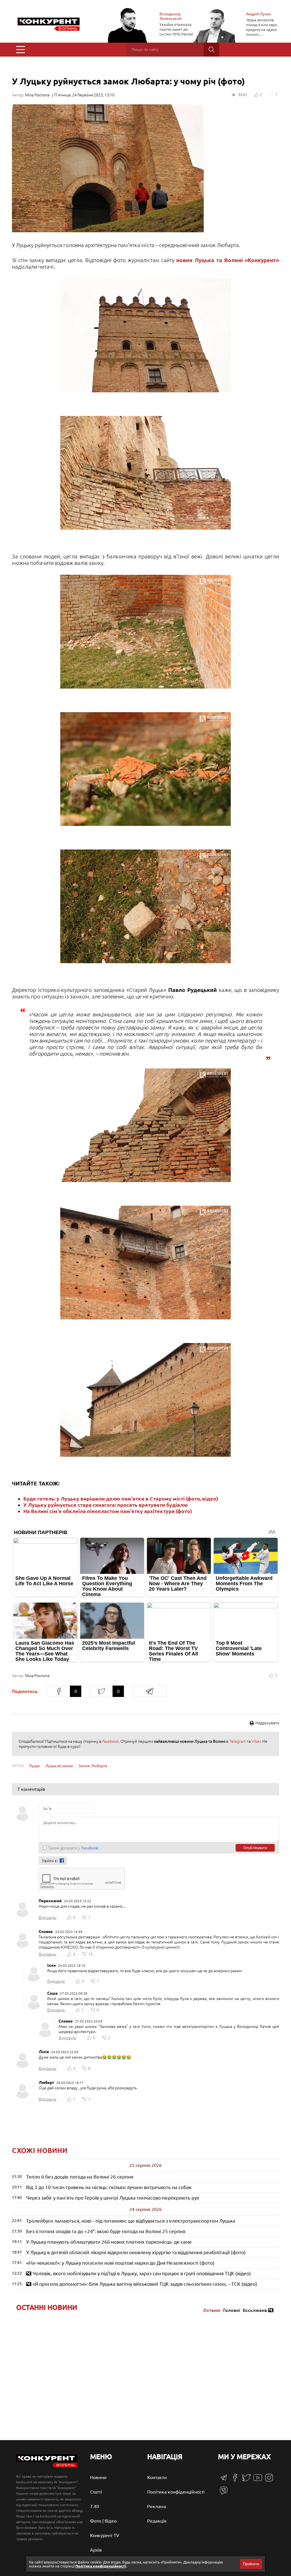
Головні (231, 2310)
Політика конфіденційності (176, 2492)
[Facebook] (235, 2480)
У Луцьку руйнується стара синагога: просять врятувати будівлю (106, 1505)
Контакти (157, 2477)
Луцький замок (59, 1766)
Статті (96, 2492)
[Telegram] (224, 2479)
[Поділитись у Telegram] (149, 1691)
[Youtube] (258, 2480)
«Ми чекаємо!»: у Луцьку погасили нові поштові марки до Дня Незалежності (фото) (120, 2263)
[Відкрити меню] (21, 50)
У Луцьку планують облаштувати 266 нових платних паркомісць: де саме (109, 2242)
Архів (96, 2550)
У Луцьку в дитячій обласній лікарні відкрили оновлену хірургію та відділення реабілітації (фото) (136, 2252)
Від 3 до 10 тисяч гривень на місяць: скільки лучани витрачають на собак (109, 2187)
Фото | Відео (103, 2521)
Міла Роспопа (37, 95)
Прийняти (251, 2564)
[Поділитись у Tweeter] (101, 1691)
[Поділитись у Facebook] (59, 1691)
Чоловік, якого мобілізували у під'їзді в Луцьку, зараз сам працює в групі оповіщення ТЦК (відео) (142, 2273)
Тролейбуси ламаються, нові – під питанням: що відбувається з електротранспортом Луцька (131, 2221)
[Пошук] (211, 50)
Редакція (157, 2521)
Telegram (238, 1741)
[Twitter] (246, 2480)
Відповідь (47, 1918)
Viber (256, 1741)
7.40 (94, 2506)
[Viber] (224, 2493)
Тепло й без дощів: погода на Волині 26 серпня (80, 2177)
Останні (212, 2310)
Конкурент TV (105, 2535)
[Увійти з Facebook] (62, 1861)
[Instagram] (269, 2480)
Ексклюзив (255, 2310)
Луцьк (34, 1766)
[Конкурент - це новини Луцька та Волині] (47, 2466)
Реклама (157, 2506)
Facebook (111, 1741)
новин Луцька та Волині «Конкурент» (228, 260)
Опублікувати (255, 1848)
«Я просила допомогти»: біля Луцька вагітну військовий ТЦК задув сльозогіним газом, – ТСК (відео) (145, 2284)
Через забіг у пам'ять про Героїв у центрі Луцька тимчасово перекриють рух (113, 2198)
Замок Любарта (93, 1766)
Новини (98, 2477)
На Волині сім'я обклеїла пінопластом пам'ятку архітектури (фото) (108, 1511)
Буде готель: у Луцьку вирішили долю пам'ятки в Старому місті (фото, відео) (121, 1499)
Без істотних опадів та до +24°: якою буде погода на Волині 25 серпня (106, 2231)
